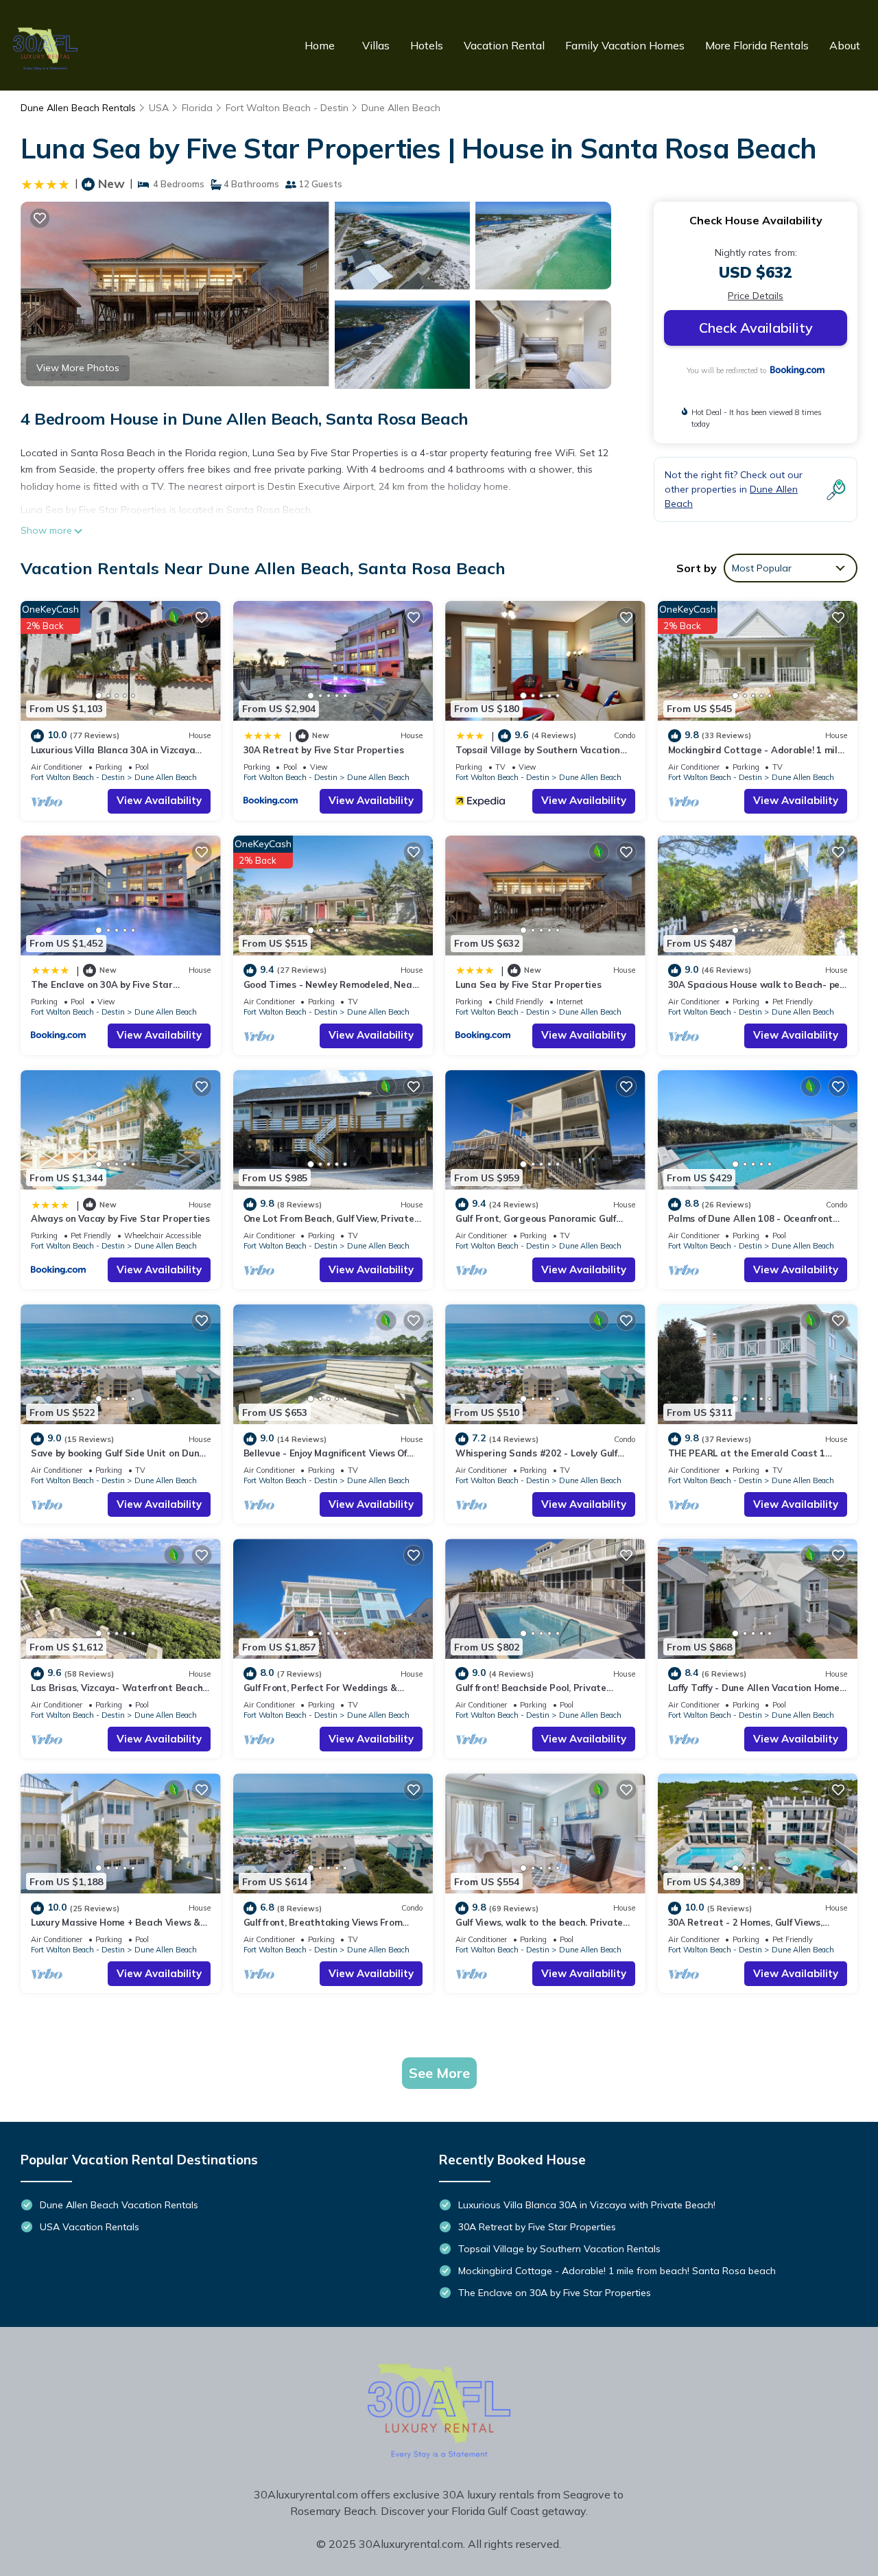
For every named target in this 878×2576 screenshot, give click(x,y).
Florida (197, 108)
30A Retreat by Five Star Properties (324, 750)
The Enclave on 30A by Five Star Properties (555, 2293)
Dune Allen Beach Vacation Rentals (119, 2205)
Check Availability (756, 328)
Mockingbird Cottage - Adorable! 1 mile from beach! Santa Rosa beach (617, 2271)
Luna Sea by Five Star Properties (529, 984)
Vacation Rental (504, 45)
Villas (376, 45)
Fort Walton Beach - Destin (287, 108)
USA (159, 108)
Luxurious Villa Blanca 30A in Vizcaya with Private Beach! (587, 2205)
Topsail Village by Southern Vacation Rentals (559, 2249)
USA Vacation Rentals (90, 2227)
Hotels (427, 45)
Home (320, 45)
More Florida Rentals (757, 45)
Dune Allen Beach (401, 108)
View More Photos (78, 368)
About (845, 45)
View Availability (159, 800)
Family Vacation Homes (625, 45)
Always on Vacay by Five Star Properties (120, 1218)
